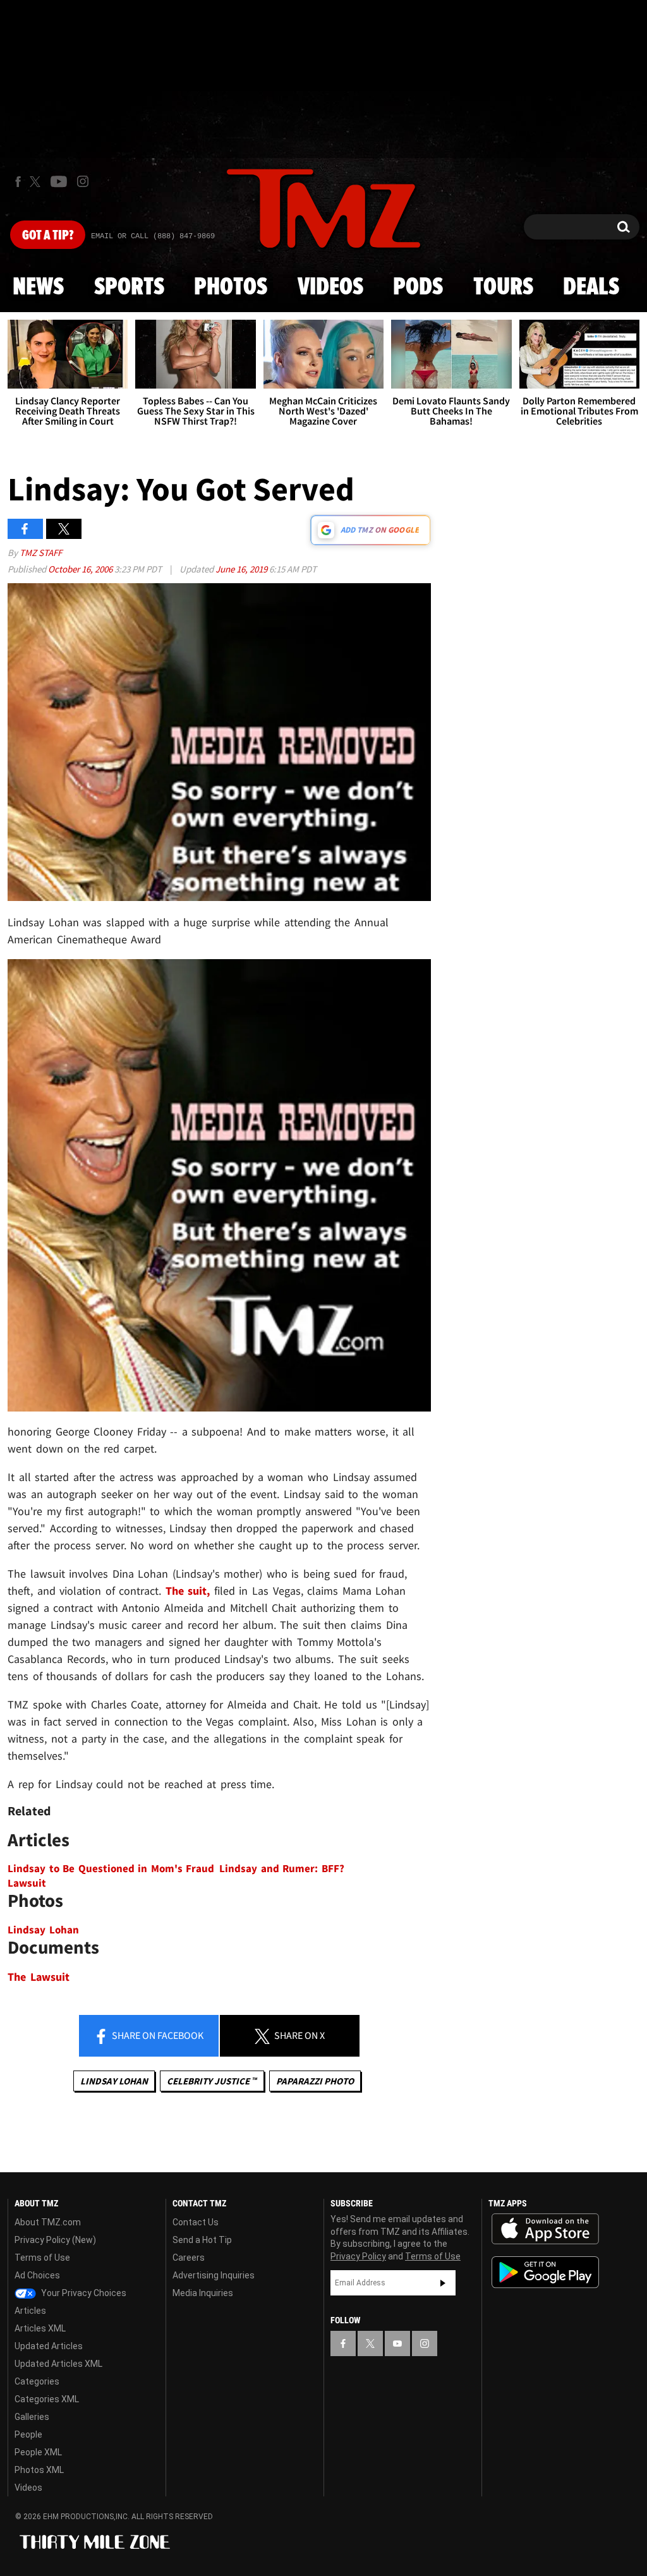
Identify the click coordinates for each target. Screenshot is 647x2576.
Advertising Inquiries (214, 2275)
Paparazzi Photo (315, 2081)
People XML (38, 2452)
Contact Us (196, 2222)
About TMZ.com (48, 2222)
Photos (231, 287)
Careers (189, 2258)
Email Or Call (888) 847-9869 (153, 236)
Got (48, 236)
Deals (591, 287)
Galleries (32, 2417)
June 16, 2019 (242, 569)
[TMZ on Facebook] (18, 182)
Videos (330, 287)
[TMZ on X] (37, 182)
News (38, 287)
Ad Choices (37, 2275)
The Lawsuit (39, 1977)
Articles (30, 2311)
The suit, (188, 1591)
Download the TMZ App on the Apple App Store (545, 2229)
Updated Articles (49, 2346)
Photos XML (39, 2470)
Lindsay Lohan (43, 1930)
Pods (418, 287)
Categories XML (47, 2399)
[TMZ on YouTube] (397, 2343)
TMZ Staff (41, 553)
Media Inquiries (203, 2293)
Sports (129, 287)
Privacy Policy (358, 2256)
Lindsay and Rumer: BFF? (282, 1869)
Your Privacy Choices (83, 2293)
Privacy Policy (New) (55, 2240)
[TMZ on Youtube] (59, 181)
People (28, 2434)
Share (157, 2035)
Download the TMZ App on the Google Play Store (545, 2272)
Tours (503, 287)
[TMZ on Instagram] (83, 181)
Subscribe (443, 2283)
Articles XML (40, 2328)
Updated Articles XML (58, 2364)
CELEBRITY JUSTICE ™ (212, 2081)
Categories (37, 2381)
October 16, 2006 (81, 569)
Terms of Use (42, 2258)
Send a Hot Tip (202, 2240)
